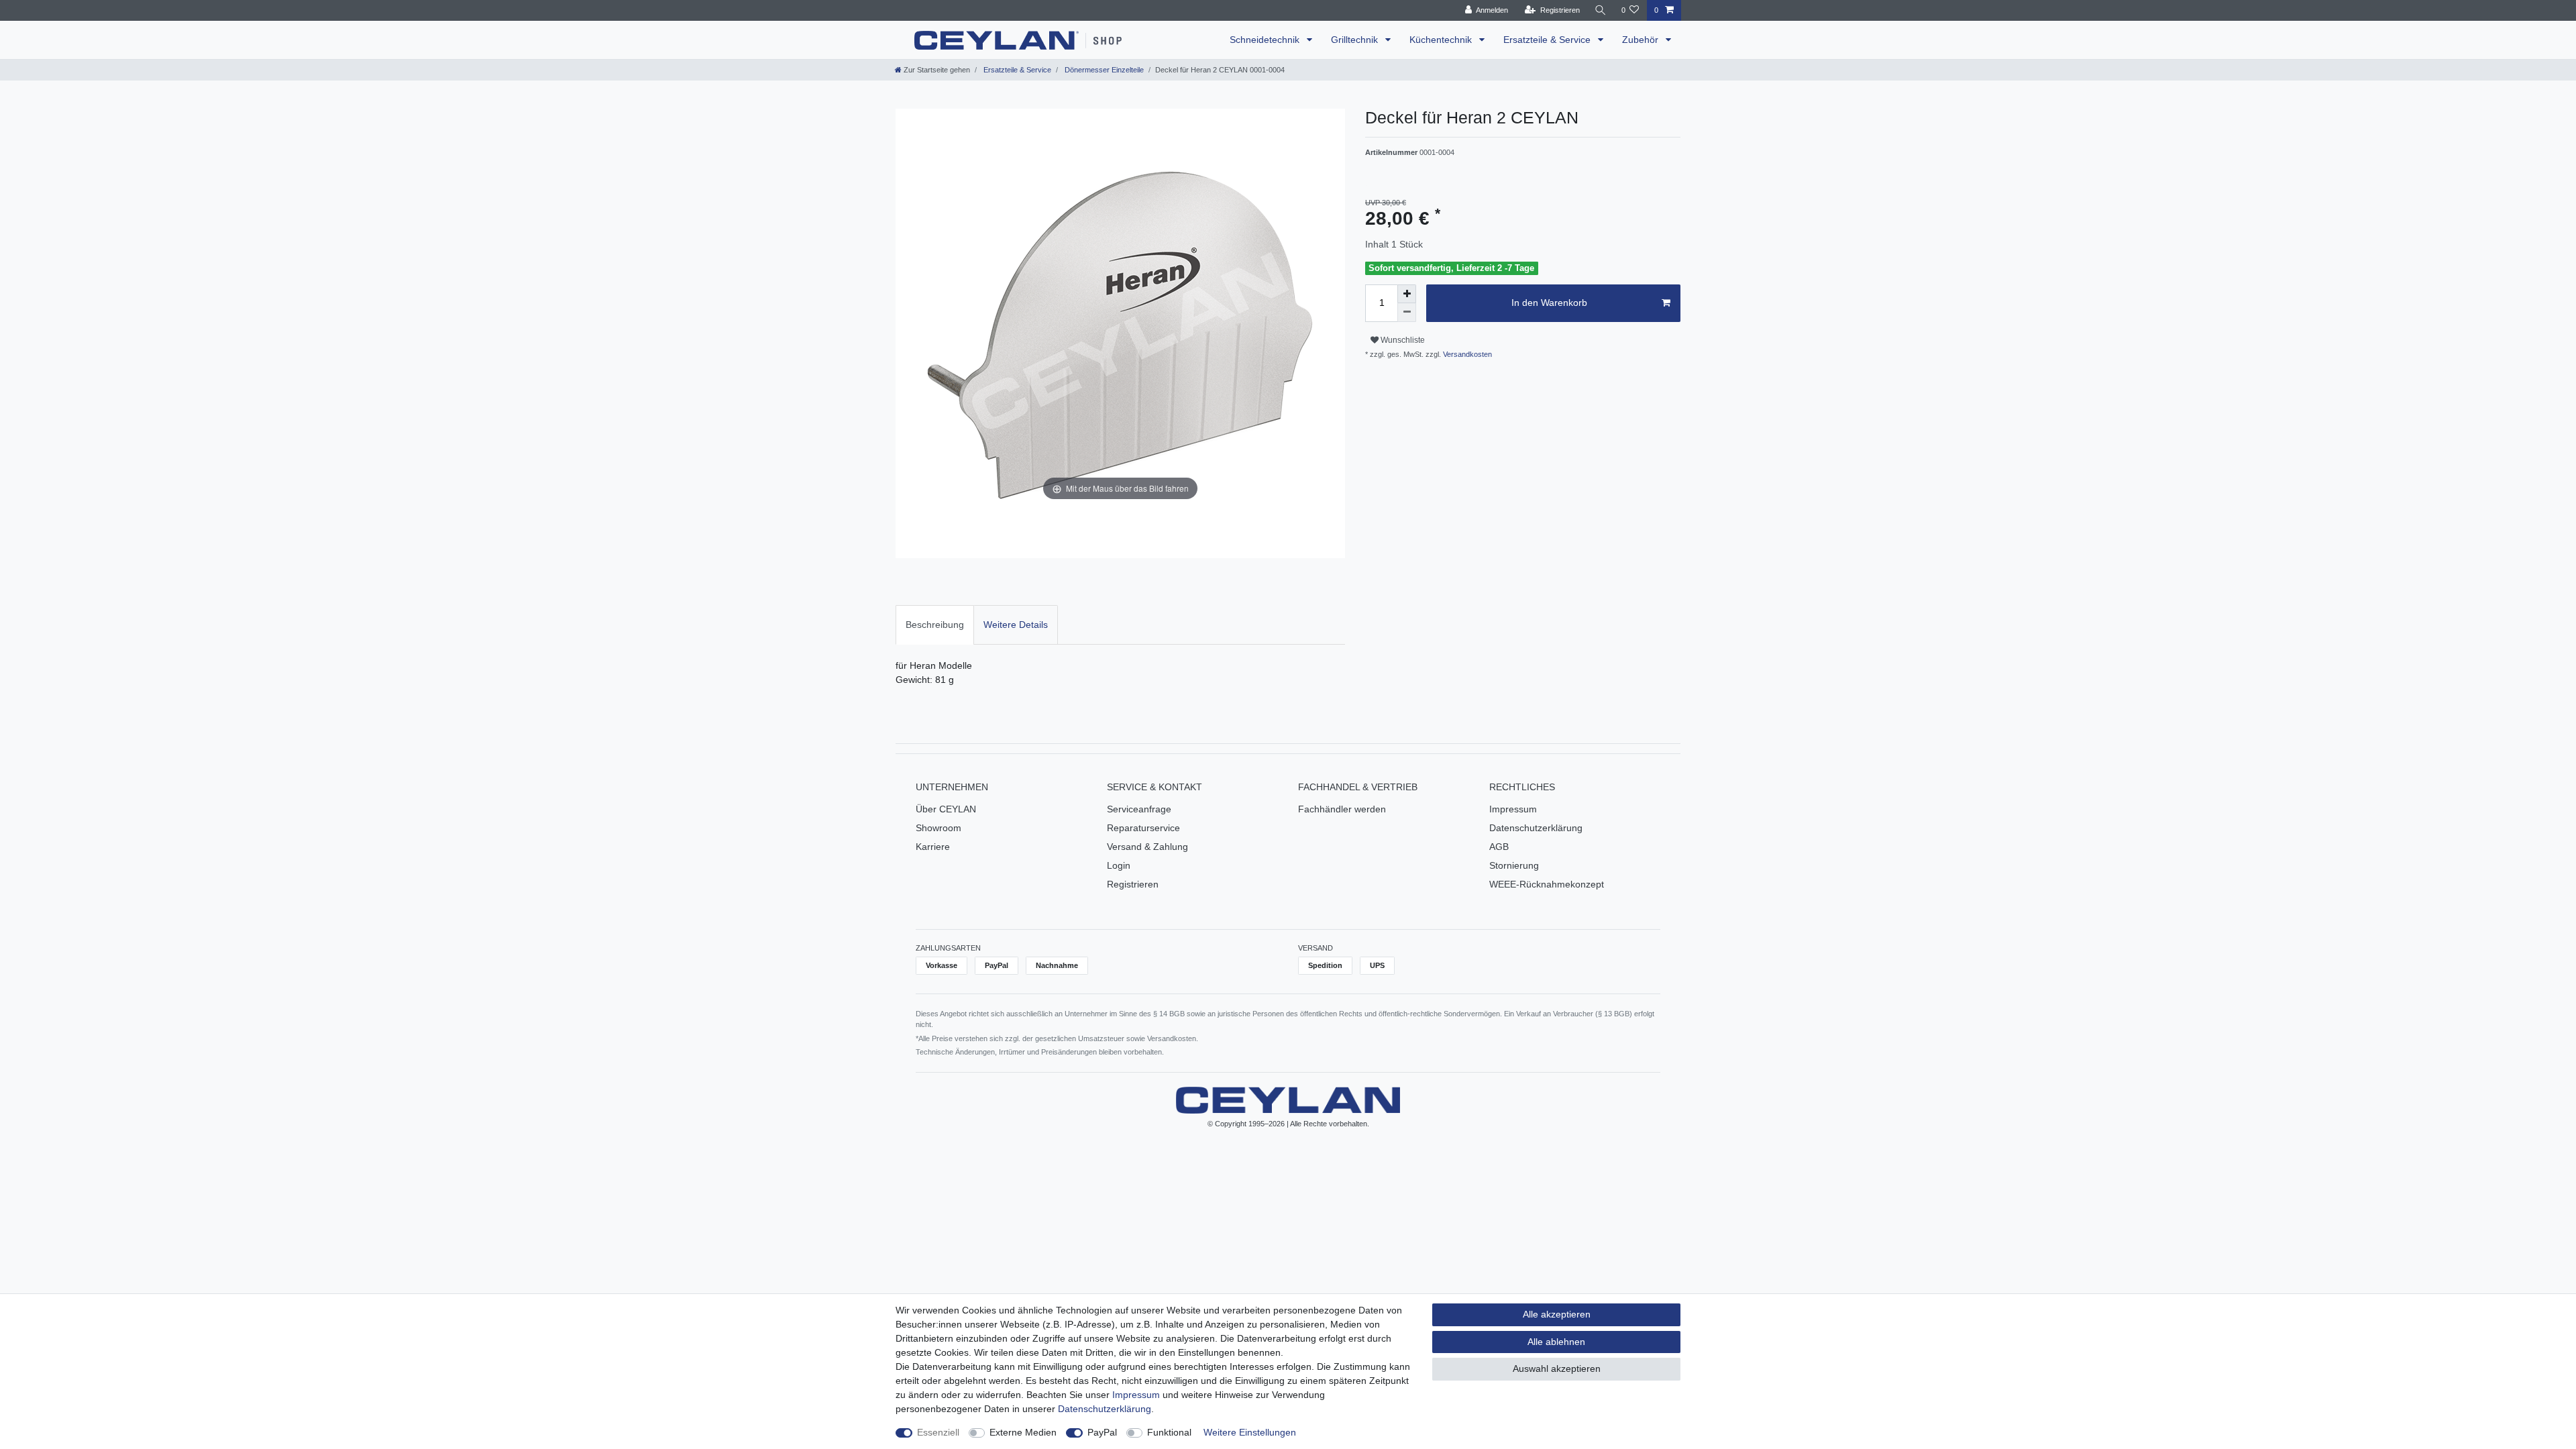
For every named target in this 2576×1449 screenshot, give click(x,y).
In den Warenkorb (1549, 303)
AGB (1499, 847)
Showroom (938, 828)
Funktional (1169, 1432)
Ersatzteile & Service (1548, 40)
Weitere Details (1016, 625)
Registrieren (1133, 884)
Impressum (1513, 809)
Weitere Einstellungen (1250, 1432)
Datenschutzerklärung (1536, 828)
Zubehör (1642, 40)
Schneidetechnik (1266, 40)
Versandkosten (1466, 354)
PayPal (1102, 1432)
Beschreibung (935, 625)
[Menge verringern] (1407, 313)
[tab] (935, 625)
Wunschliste (1402, 340)
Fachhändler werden (1342, 809)
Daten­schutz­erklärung (1105, 1409)
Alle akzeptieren (1557, 1314)
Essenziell (938, 1432)
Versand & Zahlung (1147, 847)
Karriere (933, 847)
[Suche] (1601, 10)
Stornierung (1514, 865)
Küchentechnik (1442, 40)
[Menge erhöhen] (1407, 294)
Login (1119, 865)
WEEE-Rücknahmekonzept (1547, 884)
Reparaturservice (1143, 828)
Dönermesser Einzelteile (1103, 70)
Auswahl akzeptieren (1557, 1368)
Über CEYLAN (946, 809)
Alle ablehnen (1556, 1342)
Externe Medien (1023, 1432)
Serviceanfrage (1139, 809)
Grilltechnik (1356, 40)
